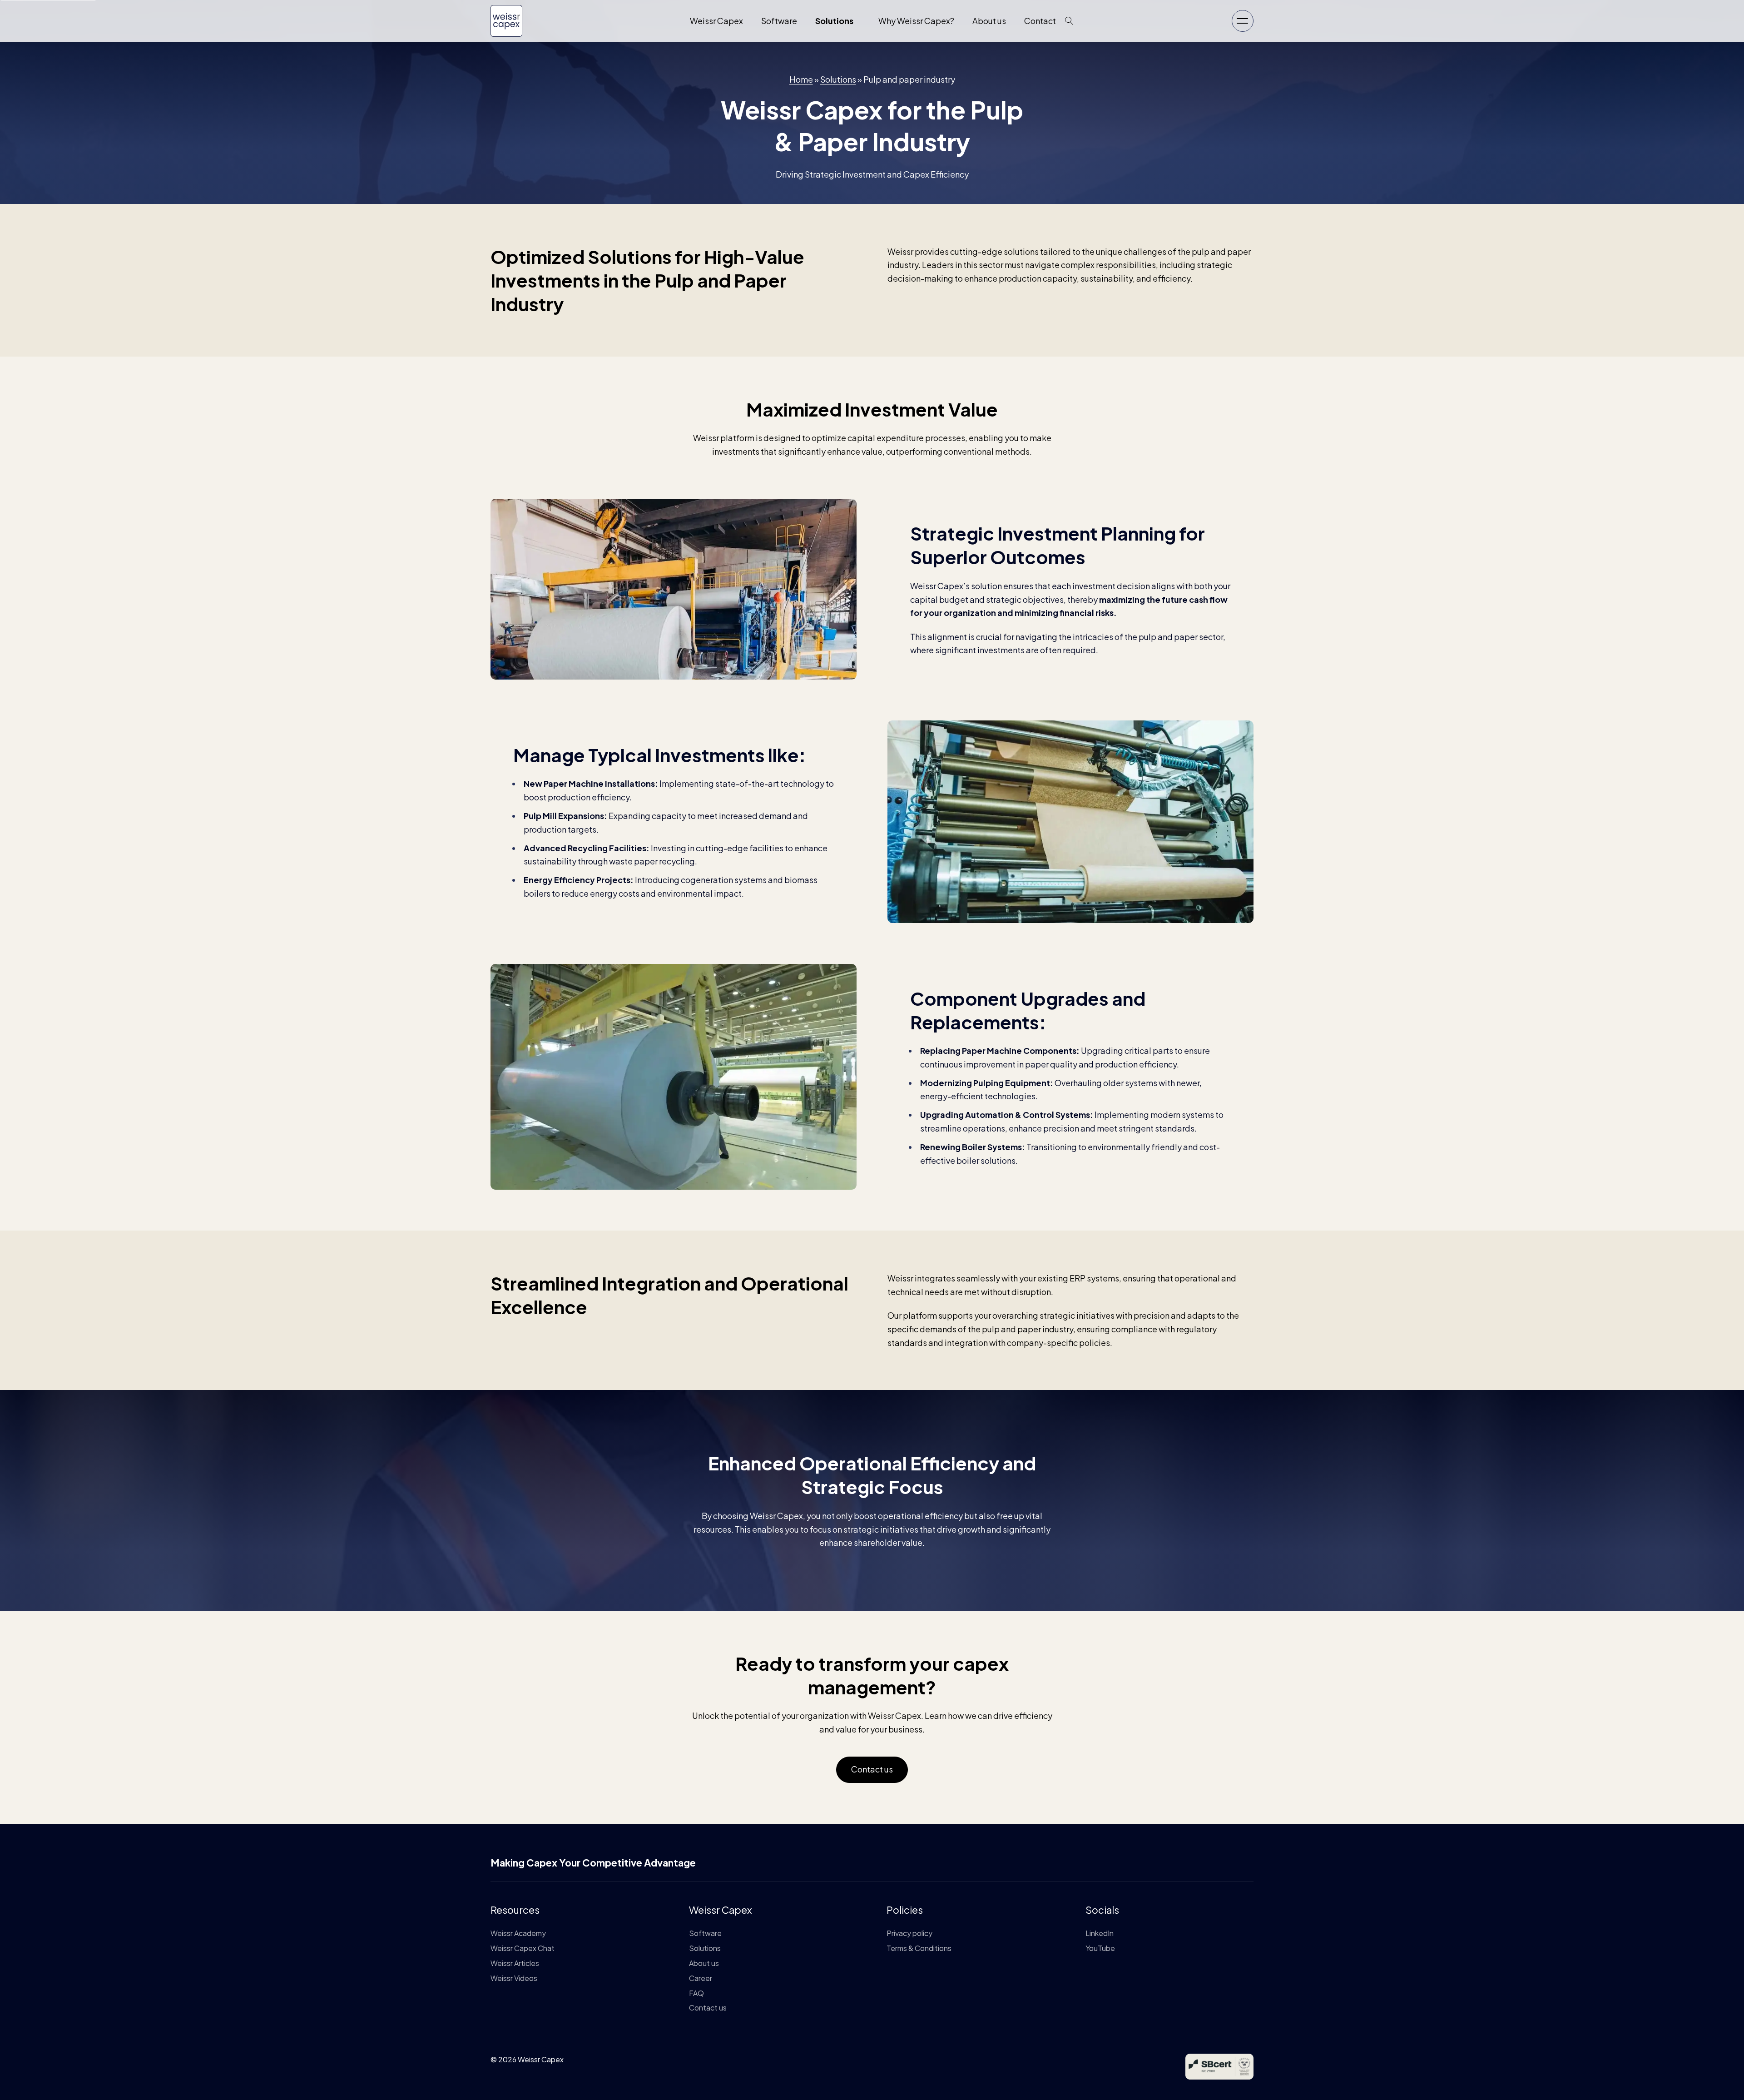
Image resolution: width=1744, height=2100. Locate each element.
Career (701, 1978)
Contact (1040, 21)
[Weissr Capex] (506, 30)
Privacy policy (909, 1933)
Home (801, 79)
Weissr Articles (515, 1963)
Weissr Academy (518, 1933)
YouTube (1100, 1948)
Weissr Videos (514, 1978)
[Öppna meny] (1243, 21)
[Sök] (1069, 21)
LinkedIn (1100, 1933)
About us (989, 21)
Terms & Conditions (919, 1948)
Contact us (872, 1769)
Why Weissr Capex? (916, 21)
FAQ (696, 1993)
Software (779, 21)
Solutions (834, 21)
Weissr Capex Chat (523, 1948)
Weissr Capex (716, 21)
